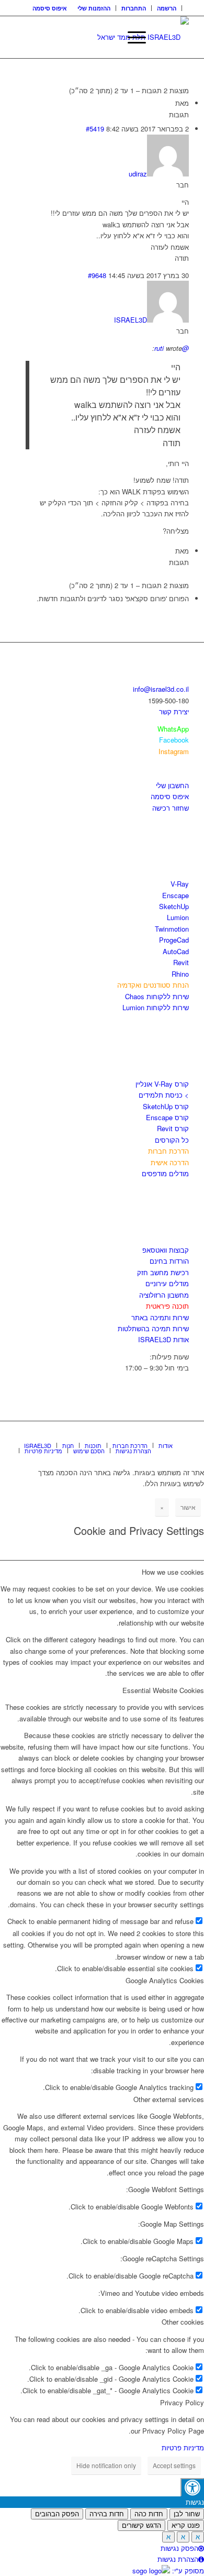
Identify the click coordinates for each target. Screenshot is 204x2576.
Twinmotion (172, 929)
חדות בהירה (107, 2514)
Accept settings (174, 2465)
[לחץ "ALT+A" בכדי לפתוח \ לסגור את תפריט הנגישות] (192, 2487)
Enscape (175, 895)
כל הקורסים (172, 1140)
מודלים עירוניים (167, 1283)
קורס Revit (173, 1128)
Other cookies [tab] (183, 2322)
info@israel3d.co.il (161, 689)
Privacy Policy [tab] (182, 2402)
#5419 (95, 129)
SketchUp (174, 906)
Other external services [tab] (169, 2099)
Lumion (178, 917)
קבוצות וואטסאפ (166, 1250)
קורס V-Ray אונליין (162, 1084)
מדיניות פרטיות (183, 2447)
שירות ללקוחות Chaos (157, 996)
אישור (188, 1507)
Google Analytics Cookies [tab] (165, 1980)
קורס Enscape (167, 1117)
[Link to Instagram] (165, 1434)
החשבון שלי (172, 785)
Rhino (180, 974)
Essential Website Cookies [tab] (163, 1690)
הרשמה (167, 8)
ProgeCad (174, 940)
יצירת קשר (174, 711)
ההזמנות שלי (94, 8)
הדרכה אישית (170, 1162)
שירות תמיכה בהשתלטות (153, 1328)
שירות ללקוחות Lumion (156, 1007)
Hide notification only (106, 2465)
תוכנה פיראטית (167, 1306)
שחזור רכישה (171, 808)
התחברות (134, 8)
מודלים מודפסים (165, 1173)
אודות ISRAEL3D (163, 1339)
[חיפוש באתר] (107, 37)
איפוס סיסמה (50, 8)
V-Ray (180, 884)
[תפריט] (132, 37)
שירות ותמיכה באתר (160, 1317)
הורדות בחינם (169, 1261)
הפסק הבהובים (57, 2514)
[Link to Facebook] (150, 1434)
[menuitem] (167, 8)
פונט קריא (186, 2525)
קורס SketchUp (166, 1106)
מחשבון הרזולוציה (164, 1295)
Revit (181, 962)
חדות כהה (149, 2514)
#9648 (97, 275)
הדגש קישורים (141, 2525)
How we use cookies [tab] (173, 1572)
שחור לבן (187, 2514)
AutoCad (176, 951)
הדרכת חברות (168, 1151)
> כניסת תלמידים (164, 1095)
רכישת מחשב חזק (163, 1272)
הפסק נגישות (179, 2548)
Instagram (174, 751)
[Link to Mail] (181, 1434)
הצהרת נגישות (178, 2559)
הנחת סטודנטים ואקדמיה (153, 985)
